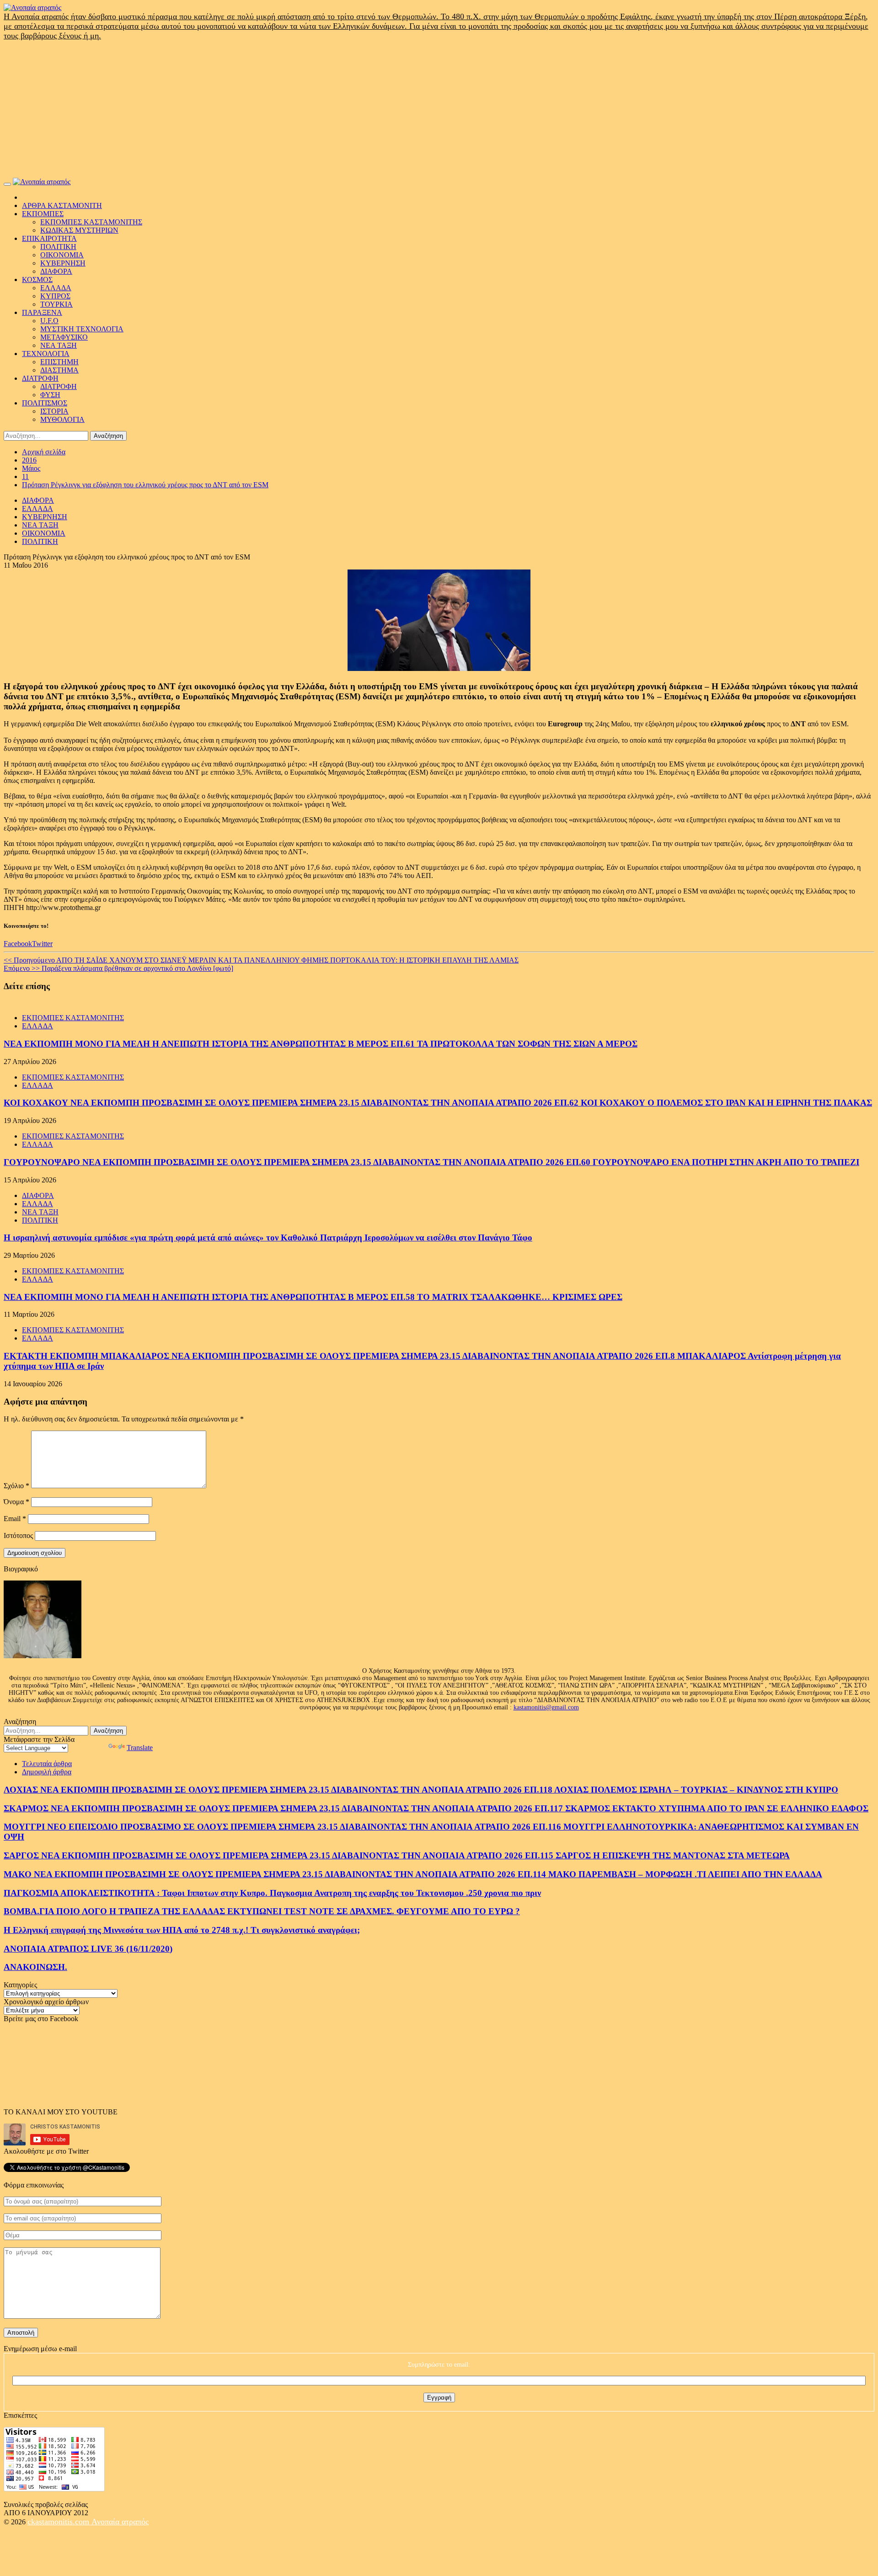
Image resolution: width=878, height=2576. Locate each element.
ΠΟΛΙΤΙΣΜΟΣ (45, 403)
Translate (140, 1748)
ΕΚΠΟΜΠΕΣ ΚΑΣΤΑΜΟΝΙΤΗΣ (91, 222)
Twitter (42, 944)
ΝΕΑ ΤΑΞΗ (59, 345)
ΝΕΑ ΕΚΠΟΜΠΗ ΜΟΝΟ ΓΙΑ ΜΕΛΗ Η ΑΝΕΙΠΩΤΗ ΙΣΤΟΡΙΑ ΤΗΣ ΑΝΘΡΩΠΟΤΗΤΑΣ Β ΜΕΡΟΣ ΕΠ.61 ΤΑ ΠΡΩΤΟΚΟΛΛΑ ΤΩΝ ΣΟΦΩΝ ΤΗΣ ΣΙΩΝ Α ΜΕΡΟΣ (321, 1044)
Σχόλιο (16, 1486)
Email (15, 1519)
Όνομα (16, 1502)
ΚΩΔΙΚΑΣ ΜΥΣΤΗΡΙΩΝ (79, 230)
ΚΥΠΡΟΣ (55, 296)
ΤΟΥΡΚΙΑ (56, 304)
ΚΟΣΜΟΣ (37, 279)
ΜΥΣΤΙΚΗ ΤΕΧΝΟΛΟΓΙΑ (82, 329)
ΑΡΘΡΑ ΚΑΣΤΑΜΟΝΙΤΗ (62, 205)
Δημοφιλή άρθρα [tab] (47, 1772)
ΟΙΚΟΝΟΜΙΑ (62, 255)
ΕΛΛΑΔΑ (56, 288)
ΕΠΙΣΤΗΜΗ (59, 362)
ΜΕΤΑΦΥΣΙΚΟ (64, 337)
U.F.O (49, 321)
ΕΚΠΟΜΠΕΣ (43, 214)
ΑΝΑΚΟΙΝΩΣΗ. (35, 1967)
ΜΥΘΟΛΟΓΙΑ (62, 419)
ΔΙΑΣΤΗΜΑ (59, 370)
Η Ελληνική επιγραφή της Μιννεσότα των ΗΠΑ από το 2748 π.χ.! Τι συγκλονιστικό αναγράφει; (182, 1930)
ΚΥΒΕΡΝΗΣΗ (63, 263)
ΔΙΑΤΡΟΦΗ (40, 378)
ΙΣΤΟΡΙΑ (54, 411)
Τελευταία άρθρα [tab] (47, 1764)
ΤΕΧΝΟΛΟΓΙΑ (46, 354)
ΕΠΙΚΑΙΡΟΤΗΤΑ (49, 238)
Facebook (18, 944)
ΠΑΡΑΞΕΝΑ (42, 312)
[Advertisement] (439, 109)
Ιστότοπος (18, 1535)
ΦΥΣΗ (50, 395)
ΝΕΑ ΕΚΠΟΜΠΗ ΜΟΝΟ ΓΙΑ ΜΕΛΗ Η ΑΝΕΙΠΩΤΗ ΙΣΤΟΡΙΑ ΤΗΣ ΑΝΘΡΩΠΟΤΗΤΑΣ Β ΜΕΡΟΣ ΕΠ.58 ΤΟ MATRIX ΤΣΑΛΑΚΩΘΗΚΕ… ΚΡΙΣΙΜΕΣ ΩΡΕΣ (313, 1297)
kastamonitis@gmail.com (546, 1707)
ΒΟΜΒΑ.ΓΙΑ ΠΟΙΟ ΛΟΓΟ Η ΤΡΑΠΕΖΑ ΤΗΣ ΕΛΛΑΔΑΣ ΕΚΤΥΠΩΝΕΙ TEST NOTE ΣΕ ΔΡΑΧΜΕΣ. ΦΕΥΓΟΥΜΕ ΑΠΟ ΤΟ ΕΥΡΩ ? (262, 1911)
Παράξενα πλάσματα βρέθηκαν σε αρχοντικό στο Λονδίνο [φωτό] (118, 968)
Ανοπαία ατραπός (120, 2522)
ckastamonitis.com (59, 2522)
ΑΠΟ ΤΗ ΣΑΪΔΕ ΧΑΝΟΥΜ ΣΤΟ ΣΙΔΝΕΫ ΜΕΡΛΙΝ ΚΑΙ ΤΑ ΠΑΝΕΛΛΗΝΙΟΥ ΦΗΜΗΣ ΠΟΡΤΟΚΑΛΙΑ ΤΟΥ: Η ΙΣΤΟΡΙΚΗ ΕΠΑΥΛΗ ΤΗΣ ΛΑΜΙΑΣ (261, 960)
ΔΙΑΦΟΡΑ (56, 271)
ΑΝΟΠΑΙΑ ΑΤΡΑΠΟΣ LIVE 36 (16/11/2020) (88, 1949)
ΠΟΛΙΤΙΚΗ (58, 247)
